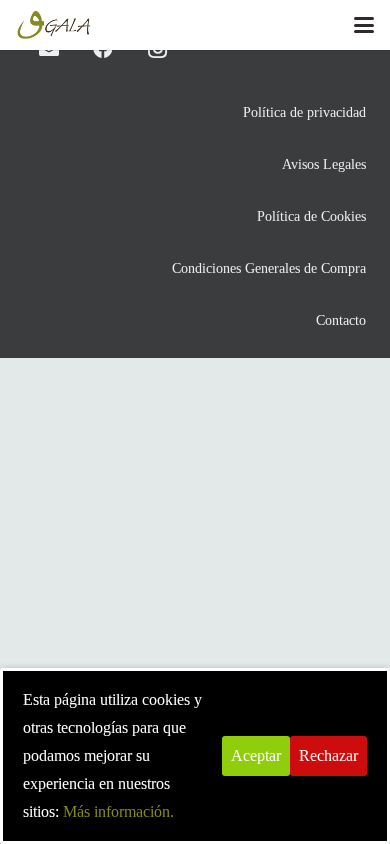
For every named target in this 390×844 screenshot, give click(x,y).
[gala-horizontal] (55, 25)
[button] (364, 25)
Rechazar (328, 755)
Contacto (341, 320)
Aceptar (256, 755)
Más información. (118, 811)
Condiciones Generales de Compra (269, 268)
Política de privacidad (304, 112)
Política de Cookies (311, 216)
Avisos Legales (324, 164)
